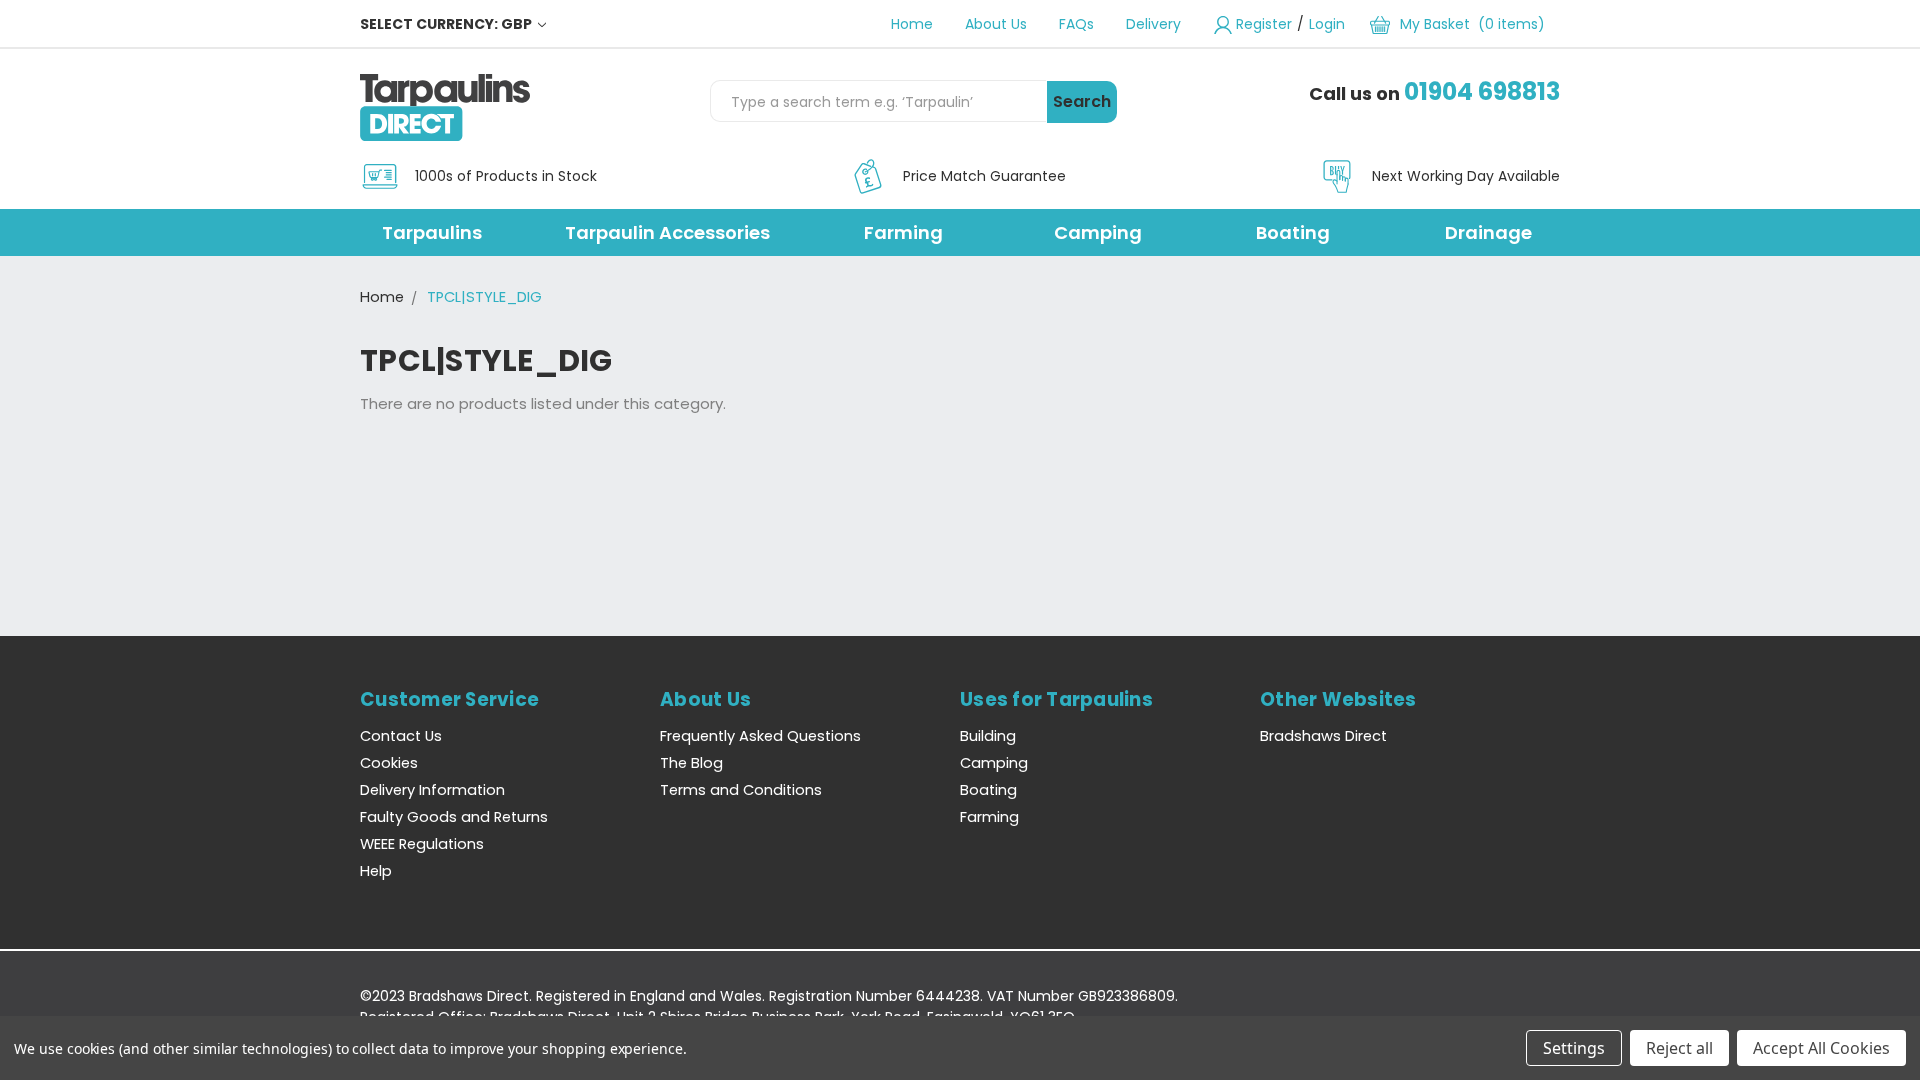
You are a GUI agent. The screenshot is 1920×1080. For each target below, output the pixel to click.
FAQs (1076, 24)
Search (1082, 101)
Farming (903, 232)
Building (988, 736)
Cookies (389, 763)
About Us (996, 24)
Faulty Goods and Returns (454, 817)
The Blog (691, 763)
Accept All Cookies (1821, 1048)
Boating (1293, 232)
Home (912, 24)
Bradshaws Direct (1323, 736)
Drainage (1488, 232)
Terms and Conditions (741, 790)
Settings (1574, 1048)
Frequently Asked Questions (760, 736)
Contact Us (401, 736)
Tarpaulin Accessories (667, 232)
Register (1264, 24)
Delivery (1153, 24)
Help (376, 871)
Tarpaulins (432, 232)
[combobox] (878, 101)
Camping (1098, 232)
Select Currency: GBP (447, 24)
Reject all (1679, 1048)
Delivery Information (432, 790)
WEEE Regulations (422, 844)
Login (1327, 24)
